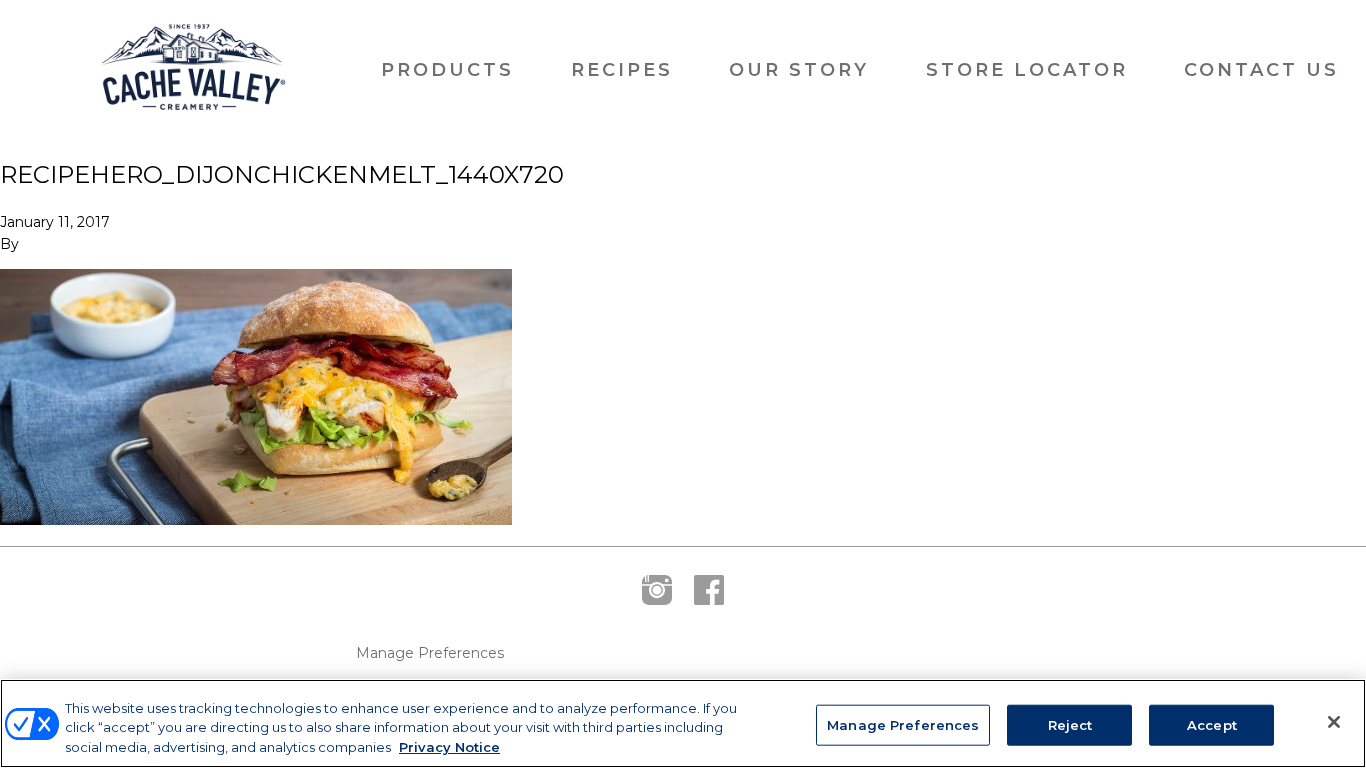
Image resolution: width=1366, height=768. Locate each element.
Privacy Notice (449, 747)
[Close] (1334, 722)
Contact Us (1261, 70)
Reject (1070, 724)
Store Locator (1027, 70)
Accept (1212, 724)
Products (447, 70)
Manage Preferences (430, 653)
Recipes (622, 70)
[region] (683, 723)
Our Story (799, 70)
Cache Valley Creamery (193, 70)
